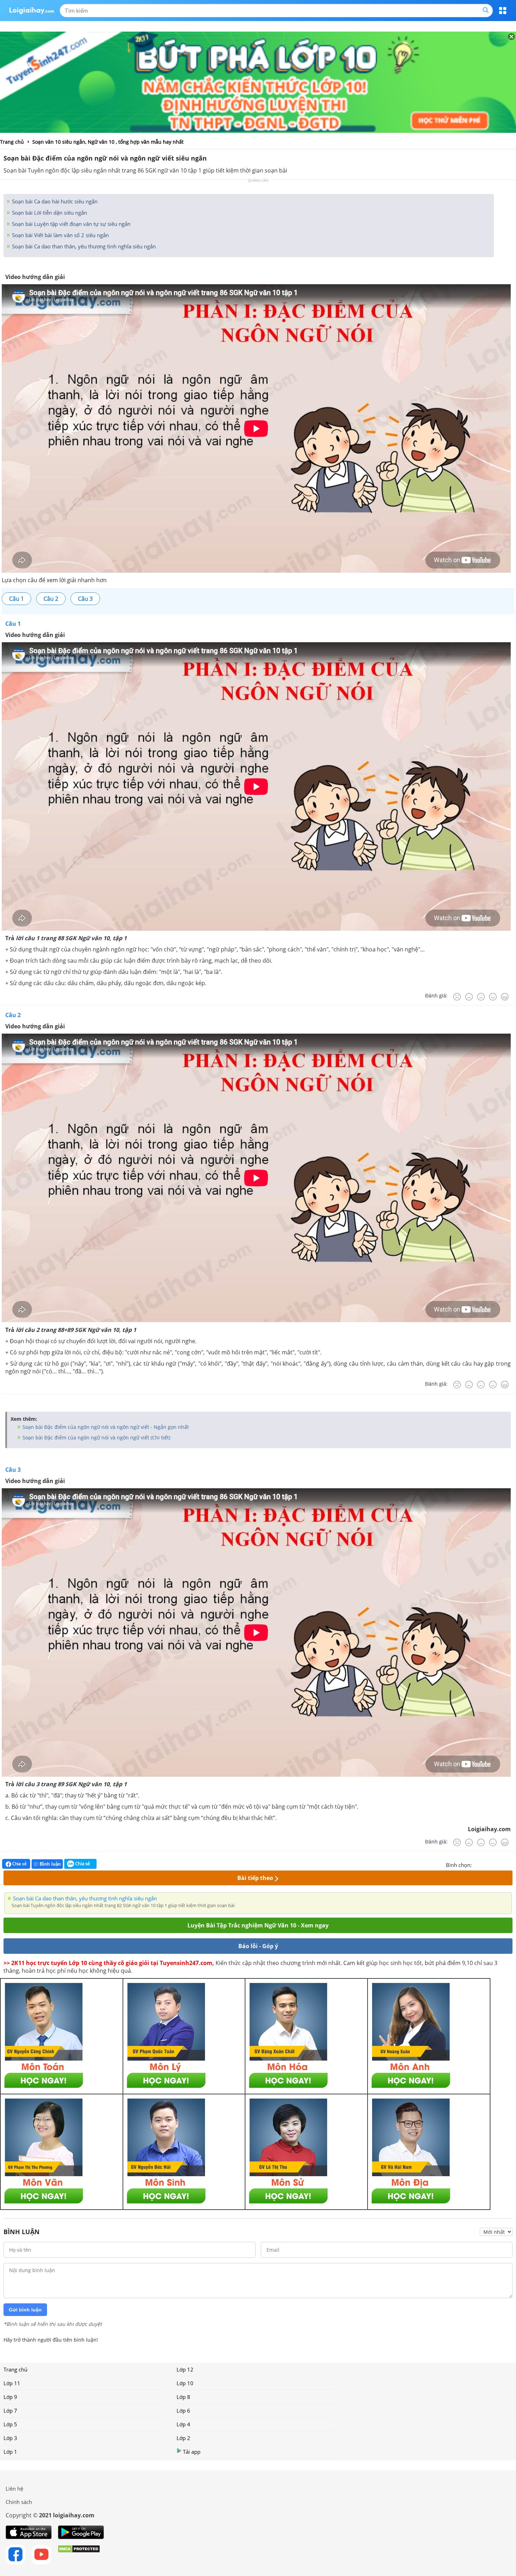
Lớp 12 (185, 2369)
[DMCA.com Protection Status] (79, 2555)
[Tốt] (493, 997)
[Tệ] (469, 997)
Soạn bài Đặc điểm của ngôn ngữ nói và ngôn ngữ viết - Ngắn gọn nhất (105, 1427)
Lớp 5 (10, 2424)
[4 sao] (503, 1864)
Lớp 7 (10, 2411)
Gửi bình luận (25, 2310)
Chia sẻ (19, 1864)
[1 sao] (477, 1864)
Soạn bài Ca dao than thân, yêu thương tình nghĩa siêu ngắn (83, 246)
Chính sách (19, 2502)
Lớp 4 (183, 2424)
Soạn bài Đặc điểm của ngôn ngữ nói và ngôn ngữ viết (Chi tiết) (96, 1437)
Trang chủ (15, 2369)
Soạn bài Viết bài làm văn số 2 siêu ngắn (60, 235)
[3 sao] (494, 1864)
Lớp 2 (183, 2438)
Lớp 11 (12, 2383)
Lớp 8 (183, 2397)
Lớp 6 (183, 2411)
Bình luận (50, 1864)
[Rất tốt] (505, 997)
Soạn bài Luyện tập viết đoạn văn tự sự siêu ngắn (71, 224)
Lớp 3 (10, 2438)
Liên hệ (14, 2489)
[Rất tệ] (457, 997)
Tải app (192, 2452)
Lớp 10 (185, 2383)
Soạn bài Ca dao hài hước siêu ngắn (54, 201)
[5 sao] (511, 1864)
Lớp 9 (10, 2397)
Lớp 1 (10, 2452)
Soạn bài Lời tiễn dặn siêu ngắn (49, 213)
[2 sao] (486, 1864)
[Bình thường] (481, 997)
